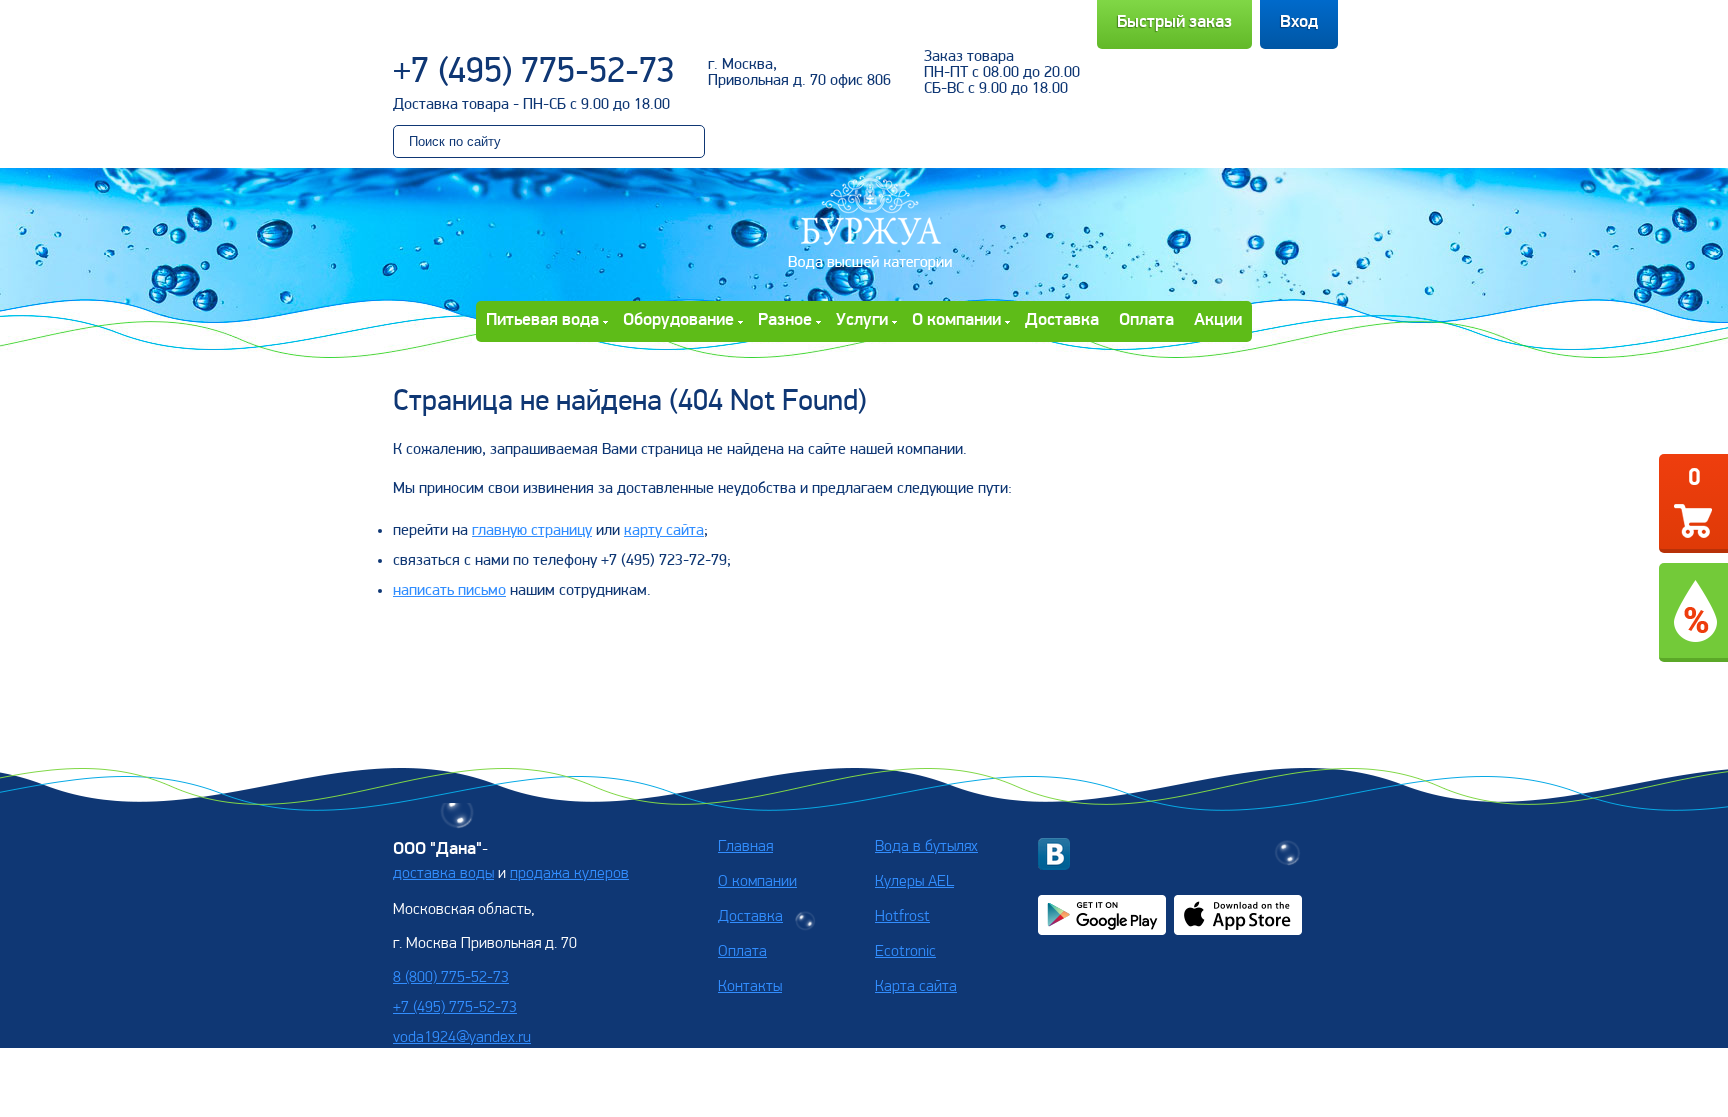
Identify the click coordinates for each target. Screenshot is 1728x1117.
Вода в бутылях (926, 847)
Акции (1218, 321)
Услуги (862, 321)
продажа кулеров (569, 874)
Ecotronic (905, 952)
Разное (785, 321)
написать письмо (449, 591)
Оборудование (678, 321)
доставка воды (443, 874)
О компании (956, 321)
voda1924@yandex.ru (462, 1038)
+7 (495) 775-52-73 (534, 73)
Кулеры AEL (914, 882)
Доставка (1062, 321)
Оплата (1146, 321)
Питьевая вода (542, 321)
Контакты (750, 987)
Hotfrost (902, 917)
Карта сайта (916, 987)
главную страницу (532, 531)
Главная (745, 847)
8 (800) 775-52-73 (451, 978)
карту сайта (664, 531)
